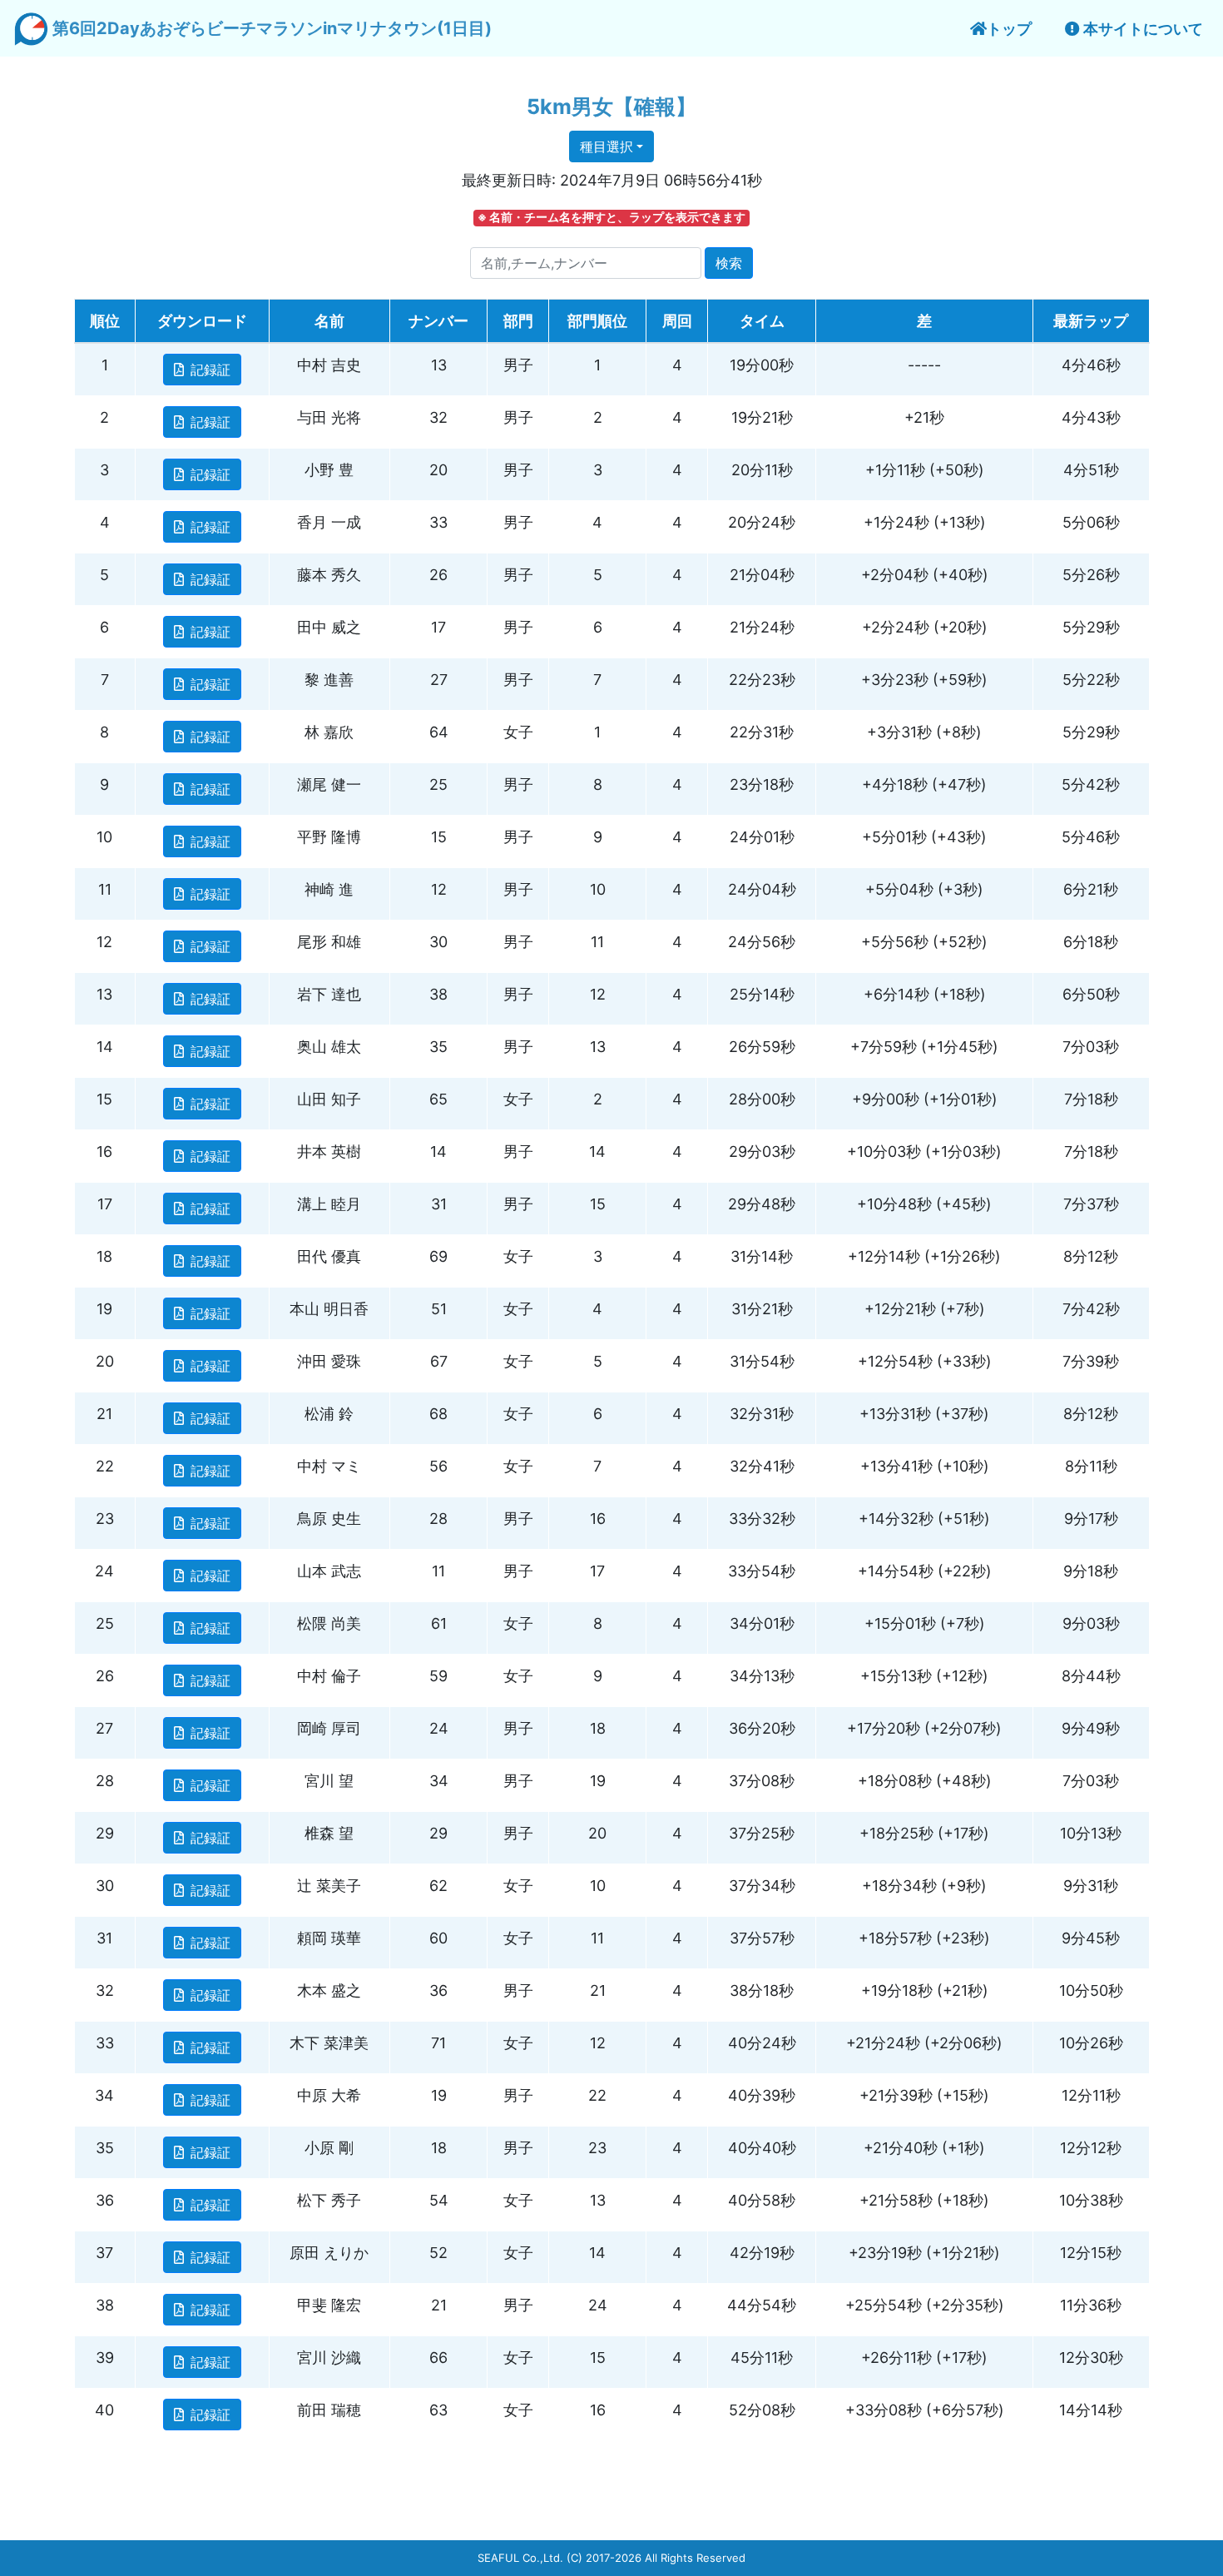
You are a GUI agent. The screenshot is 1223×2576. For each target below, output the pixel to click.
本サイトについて (1141, 29)
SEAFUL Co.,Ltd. (520, 2558)
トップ (1009, 29)
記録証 (210, 370)
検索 (729, 263)
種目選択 (607, 146)
